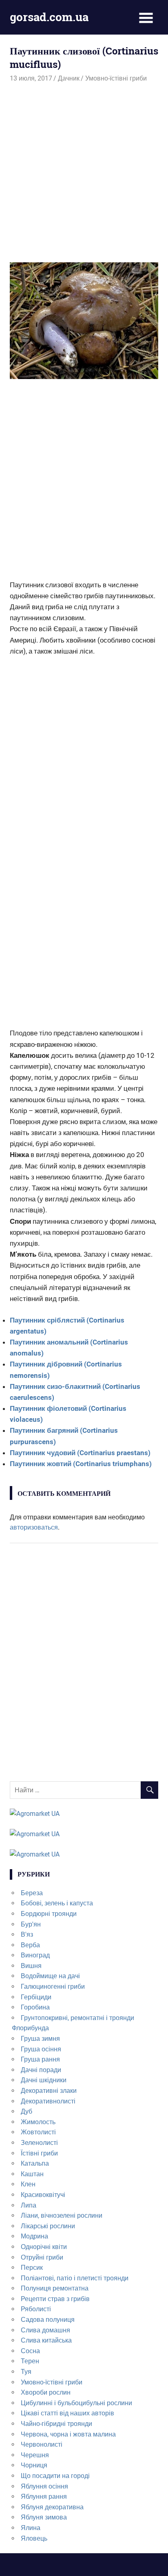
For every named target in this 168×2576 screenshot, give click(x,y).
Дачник (69, 78)
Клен (28, 2184)
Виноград (35, 1955)
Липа (29, 2205)
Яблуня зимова (44, 2517)
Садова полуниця (48, 2320)
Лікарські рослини (48, 2226)
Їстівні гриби (39, 2153)
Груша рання (40, 2059)
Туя (26, 2372)
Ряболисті (36, 2309)
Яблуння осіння (44, 2486)
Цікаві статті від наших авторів (67, 2413)
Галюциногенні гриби (53, 1986)
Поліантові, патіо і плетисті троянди (75, 2278)
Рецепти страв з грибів (55, 2299)
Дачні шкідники (44, 2080)
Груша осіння (41, 2049)
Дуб (27, 2111)
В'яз (27, 1934)
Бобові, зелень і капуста (57, 1903)
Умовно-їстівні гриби (116, 78)
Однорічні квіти (44, 2247)
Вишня (31, 1966)
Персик (32, 2268)
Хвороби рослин (46, 2392)
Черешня (35, 2455)
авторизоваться (34, 1527)
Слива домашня (45, 2330)
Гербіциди (36, 1997)
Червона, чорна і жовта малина (68, 2434)
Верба (30, 1945)
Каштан (32, 2174)
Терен (30, 2361)
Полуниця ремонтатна (55, 2288)
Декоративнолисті (48, 2101)
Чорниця (34, 2465)
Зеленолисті (39, 2143)
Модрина (34, 2236)
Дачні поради (41, 2070)
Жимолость (38, 2122)
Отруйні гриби (42, 2257)
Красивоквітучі (43, 2195)
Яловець (34, 2538)
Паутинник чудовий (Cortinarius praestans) (80, 1453)
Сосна (30, 2351)
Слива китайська (46, 2340)
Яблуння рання (44, 2496)
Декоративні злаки (49, 2091)
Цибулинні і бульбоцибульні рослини (76, 2403)
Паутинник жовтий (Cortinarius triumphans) (81, 1464)
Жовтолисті (38, 2132)
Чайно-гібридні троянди (56, 2424)
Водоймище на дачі (50, 1976)
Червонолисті (42, 2444)
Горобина (35, 2007)
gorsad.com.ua (49, 17)
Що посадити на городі (55, 2476)
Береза (32, 1893)
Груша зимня (40, 2039)
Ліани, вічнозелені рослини (62, 2215)
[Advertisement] (84, 172)
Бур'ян (31, 1924)
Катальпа (35, 2163)
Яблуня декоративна (52, 2507)
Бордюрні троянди (49, 1914)
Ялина (31, 2528)
